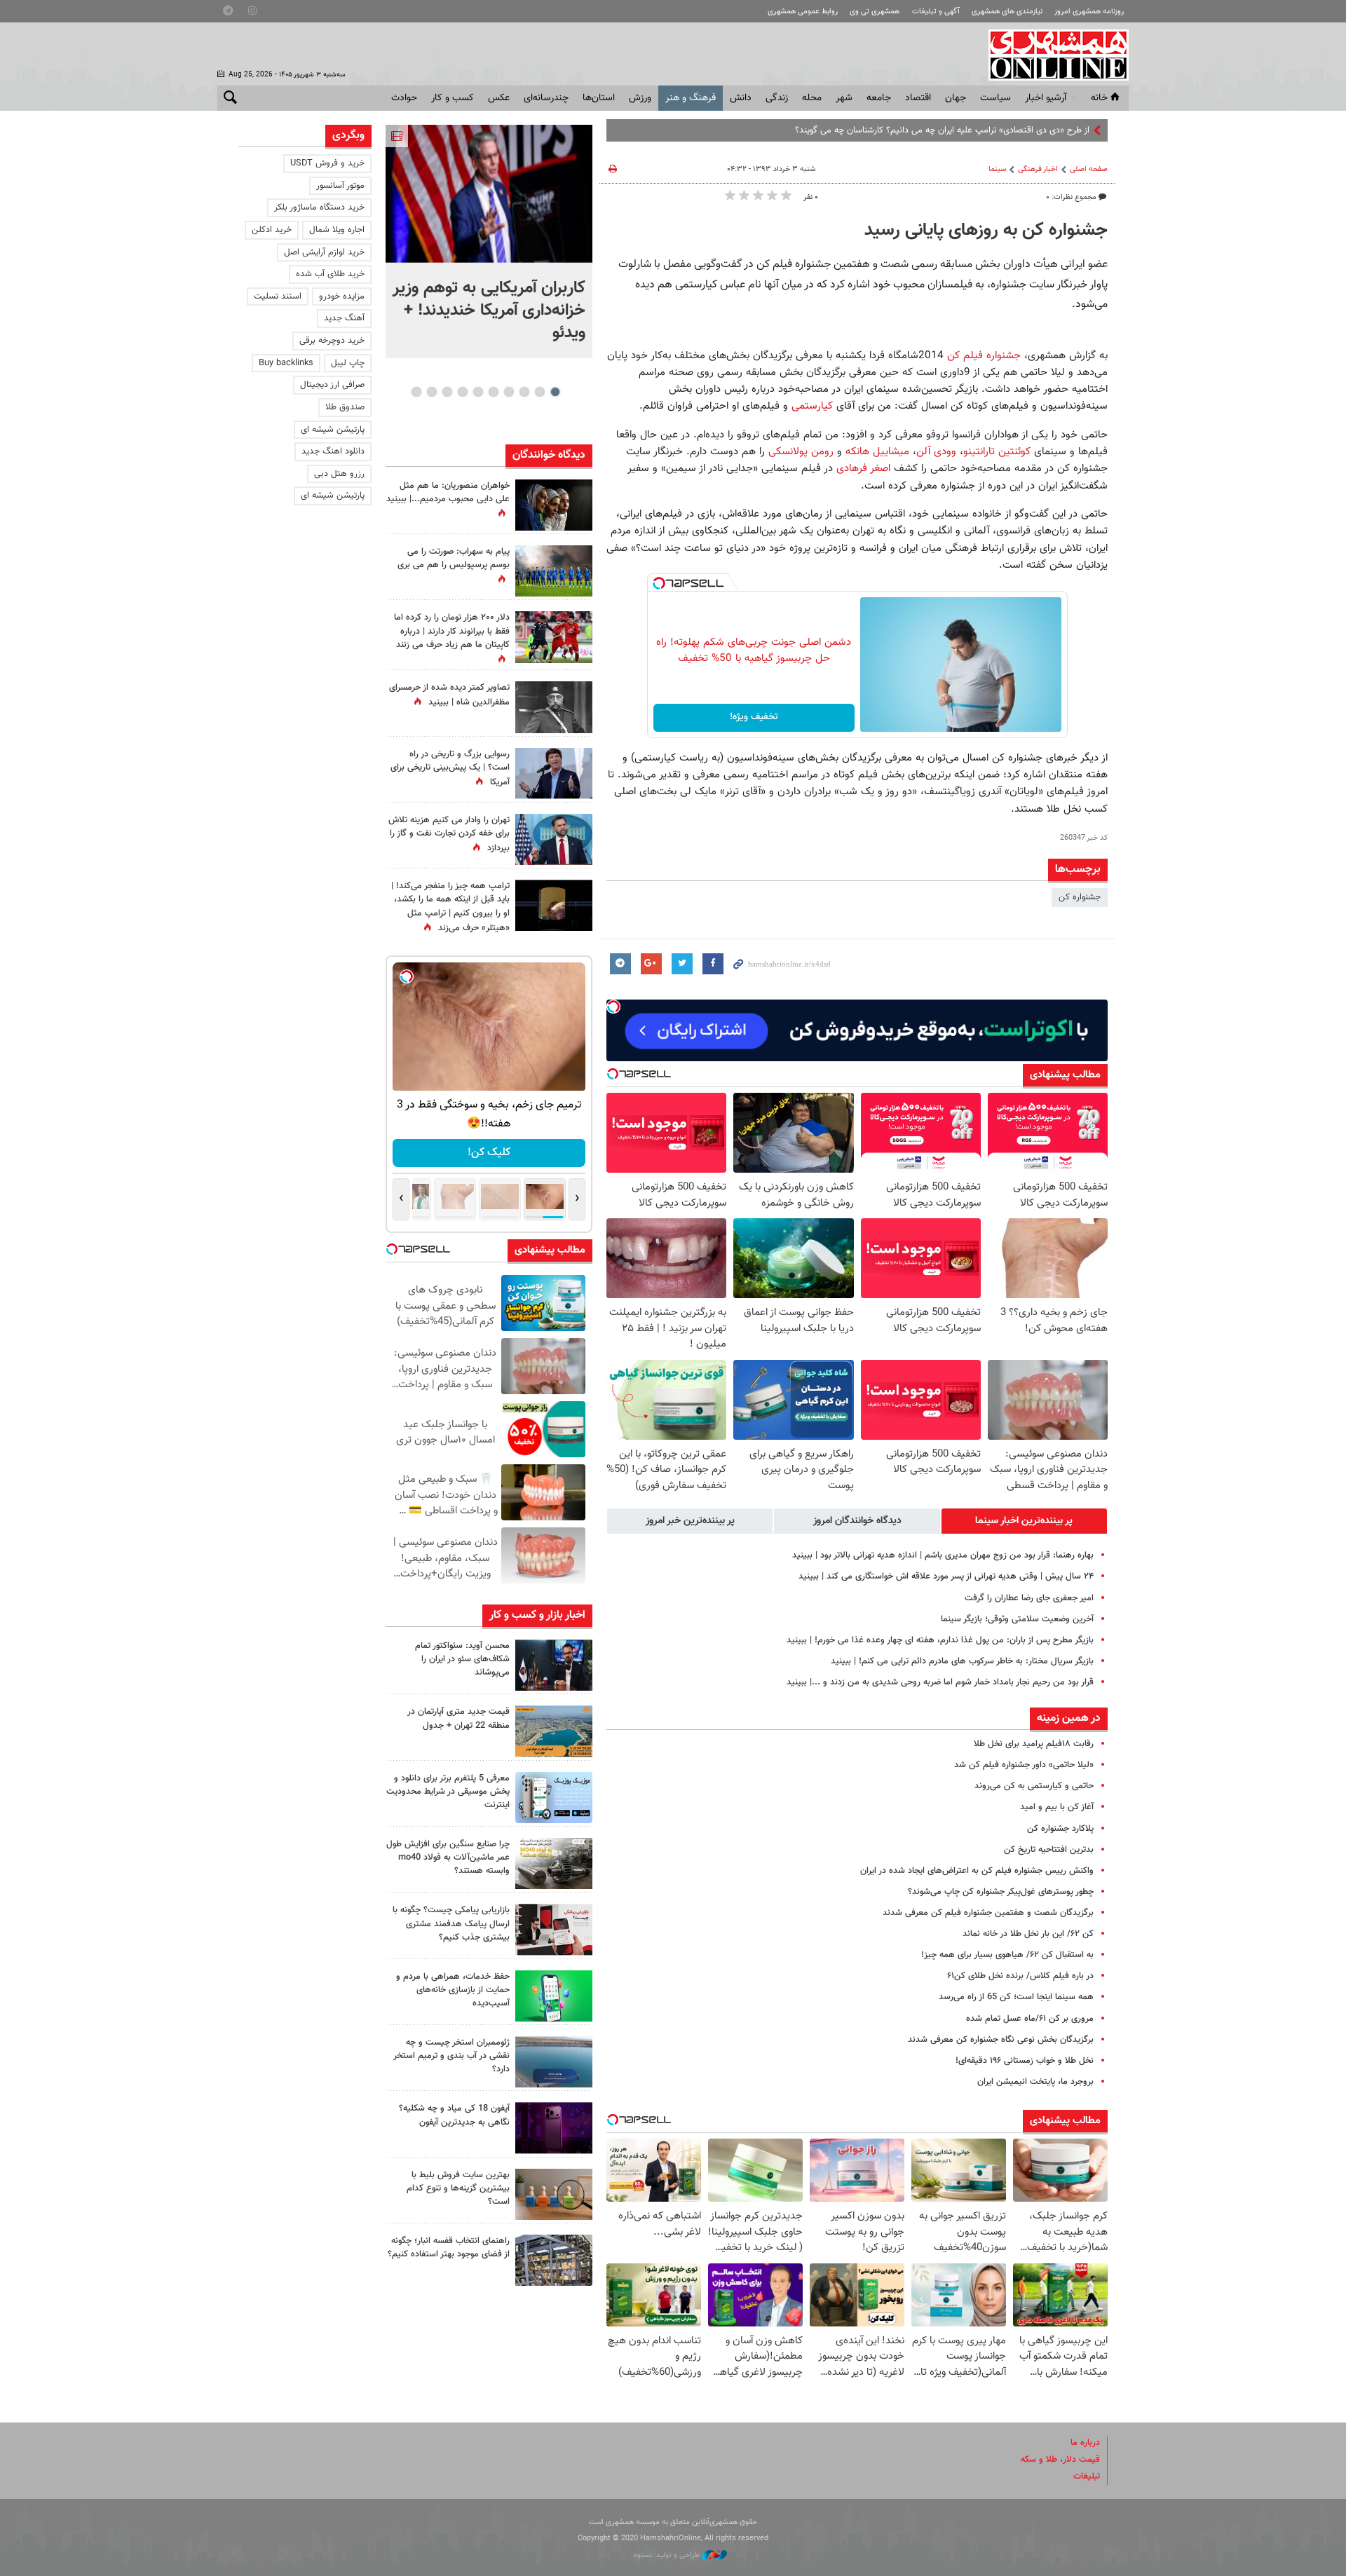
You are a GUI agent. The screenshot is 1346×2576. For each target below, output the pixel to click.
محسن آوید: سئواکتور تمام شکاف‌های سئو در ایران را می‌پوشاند (462, 1659)
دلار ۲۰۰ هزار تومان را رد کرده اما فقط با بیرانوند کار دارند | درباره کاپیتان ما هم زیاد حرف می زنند (452, 631)
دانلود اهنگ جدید (333, 451)
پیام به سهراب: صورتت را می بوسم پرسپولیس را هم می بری (454, 558)
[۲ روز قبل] (554, 2260)
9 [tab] (431, 392)
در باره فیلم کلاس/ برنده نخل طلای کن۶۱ (1020, 1976)
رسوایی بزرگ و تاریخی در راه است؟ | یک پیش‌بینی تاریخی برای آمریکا (450, 768)
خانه (1099, 98)
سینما (997, 169)
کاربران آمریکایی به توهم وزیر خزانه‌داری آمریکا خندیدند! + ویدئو (489, 311)
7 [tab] (462, 392)
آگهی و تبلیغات (936, 12)
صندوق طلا (345, 407)
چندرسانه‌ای (546, 98)
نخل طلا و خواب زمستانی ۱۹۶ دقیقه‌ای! (1025, 2061)
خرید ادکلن (272, 230)
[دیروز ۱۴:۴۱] (554, 905)
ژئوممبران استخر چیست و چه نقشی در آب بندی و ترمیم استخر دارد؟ (451, 2056)
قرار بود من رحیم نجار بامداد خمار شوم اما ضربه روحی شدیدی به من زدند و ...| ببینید (940, 1682)
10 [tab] (416, 392)
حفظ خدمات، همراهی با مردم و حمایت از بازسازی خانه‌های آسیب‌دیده (453, 1990)
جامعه (879, 98)
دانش (741, 98)
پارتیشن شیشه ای (333, 430)
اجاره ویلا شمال (337, 230)
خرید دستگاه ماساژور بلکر (319, 207)
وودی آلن (938, 451)
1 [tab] (555, 392)
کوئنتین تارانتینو (997, 451)
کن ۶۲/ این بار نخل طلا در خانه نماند (1028, 1934)
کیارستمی (812, 406)
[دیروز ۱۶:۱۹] (554, 1798)
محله (812, 98)
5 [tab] (493, 392)
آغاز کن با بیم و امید (1057, 1807)
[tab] (1024, 1521)
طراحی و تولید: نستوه (668, 2555)
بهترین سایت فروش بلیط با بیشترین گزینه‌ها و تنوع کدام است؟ (458, 2188)
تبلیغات (1087, 2476)
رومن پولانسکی (801, 451)
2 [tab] (539, 392)
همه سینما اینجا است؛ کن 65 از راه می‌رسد (1016, 1997)
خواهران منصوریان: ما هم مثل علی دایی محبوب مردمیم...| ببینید (448, 492)
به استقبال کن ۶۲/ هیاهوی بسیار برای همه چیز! (1007, 1955)
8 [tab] (447, 392)
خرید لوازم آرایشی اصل (324, 252)
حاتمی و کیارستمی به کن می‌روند (1034, 1786)
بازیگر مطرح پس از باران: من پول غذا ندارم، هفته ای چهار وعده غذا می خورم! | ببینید (940, 1640)
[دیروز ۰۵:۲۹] (554, 839)
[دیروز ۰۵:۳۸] (554, 774)
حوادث (404, 98)
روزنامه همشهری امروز (1089, 12)
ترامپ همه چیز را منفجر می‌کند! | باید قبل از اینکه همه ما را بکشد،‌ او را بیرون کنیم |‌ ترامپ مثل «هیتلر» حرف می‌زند (450, 907)
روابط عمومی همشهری (803, 12)
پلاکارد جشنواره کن (1060, 1829)
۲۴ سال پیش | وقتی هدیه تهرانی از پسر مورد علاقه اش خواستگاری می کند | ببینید (946, 1576)
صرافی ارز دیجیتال (332, 385)
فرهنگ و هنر (691, 98)
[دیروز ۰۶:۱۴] (554, 571)
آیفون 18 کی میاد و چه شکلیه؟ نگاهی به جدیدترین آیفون (454, 2115)
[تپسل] (659, 583)
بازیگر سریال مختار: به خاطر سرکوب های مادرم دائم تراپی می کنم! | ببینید (962, 1661)
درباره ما (1085, 2443)
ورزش (640, 98)
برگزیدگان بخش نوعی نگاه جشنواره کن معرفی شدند (1001, 2040)
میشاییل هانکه (877, 451)
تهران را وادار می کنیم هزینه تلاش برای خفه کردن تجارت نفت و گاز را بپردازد (449, 834)
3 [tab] (524, 392)
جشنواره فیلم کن (984, 355)
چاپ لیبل (348, 363)
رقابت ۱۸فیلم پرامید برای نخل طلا (1034, 1744)
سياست (995, 98)
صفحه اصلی (1089, 169)
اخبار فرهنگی (1038, 169)
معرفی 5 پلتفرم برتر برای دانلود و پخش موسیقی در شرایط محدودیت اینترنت (448, 1792)
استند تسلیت (278, 297)
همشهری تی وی (875, 12)
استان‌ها (599, 98)
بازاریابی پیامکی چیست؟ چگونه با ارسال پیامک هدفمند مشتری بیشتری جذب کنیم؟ (451, 1923)
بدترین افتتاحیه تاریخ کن (1049, 1850)
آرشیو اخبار (1046, 98)
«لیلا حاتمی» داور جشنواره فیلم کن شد (1024, 1765)
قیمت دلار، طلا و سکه (1060, 2460)
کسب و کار (453, 98)
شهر (844, 98)
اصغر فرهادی (865, 468)
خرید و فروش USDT (327, 163)
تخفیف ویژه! (754, 717)
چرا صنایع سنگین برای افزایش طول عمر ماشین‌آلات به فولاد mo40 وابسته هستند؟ (448, 1858)
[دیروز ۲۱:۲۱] (489, 194)
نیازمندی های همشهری (1007, 12)
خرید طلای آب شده (330, 274)
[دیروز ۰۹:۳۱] (554, 505)
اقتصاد (918, 98)
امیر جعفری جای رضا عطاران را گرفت (1029, 1598)
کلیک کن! (489, 1153)
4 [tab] (509, 392)
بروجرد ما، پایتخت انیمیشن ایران (1035, 2082)
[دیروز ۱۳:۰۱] (554, 707)
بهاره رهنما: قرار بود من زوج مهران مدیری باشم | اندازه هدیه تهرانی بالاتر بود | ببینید (943, 1555)
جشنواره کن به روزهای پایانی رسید (986, 231)
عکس (499, 98)
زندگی (777, 98)
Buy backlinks (286, 363)
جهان (956, 98)
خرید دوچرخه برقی (332, 341)
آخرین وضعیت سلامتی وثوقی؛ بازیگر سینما (1017, 1619)
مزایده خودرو (342, 297)
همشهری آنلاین (1052, 55)
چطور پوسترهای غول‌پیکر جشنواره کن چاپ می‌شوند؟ (1001, 1892)
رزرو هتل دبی (339, 474)
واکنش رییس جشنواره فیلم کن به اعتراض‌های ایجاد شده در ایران (977, 1871)
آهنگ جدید (344, 318)
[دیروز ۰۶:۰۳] (554, 637)
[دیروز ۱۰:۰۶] (554, 2128)
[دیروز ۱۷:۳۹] (554, 1665)
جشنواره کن (1080, 897)
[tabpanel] (489, 241)
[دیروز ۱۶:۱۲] (554, 1996)
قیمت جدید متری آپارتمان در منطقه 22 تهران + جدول (458, 1718)
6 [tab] (478, 392)
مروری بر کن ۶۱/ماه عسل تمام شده (1030, 2019)
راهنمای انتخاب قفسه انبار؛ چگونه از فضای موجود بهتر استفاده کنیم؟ (449, 2248)
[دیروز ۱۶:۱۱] (554, 2062)
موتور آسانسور (340, 186)
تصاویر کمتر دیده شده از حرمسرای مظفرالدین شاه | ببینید (449, 695)
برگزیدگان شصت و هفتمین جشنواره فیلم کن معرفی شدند (988, 1913)
